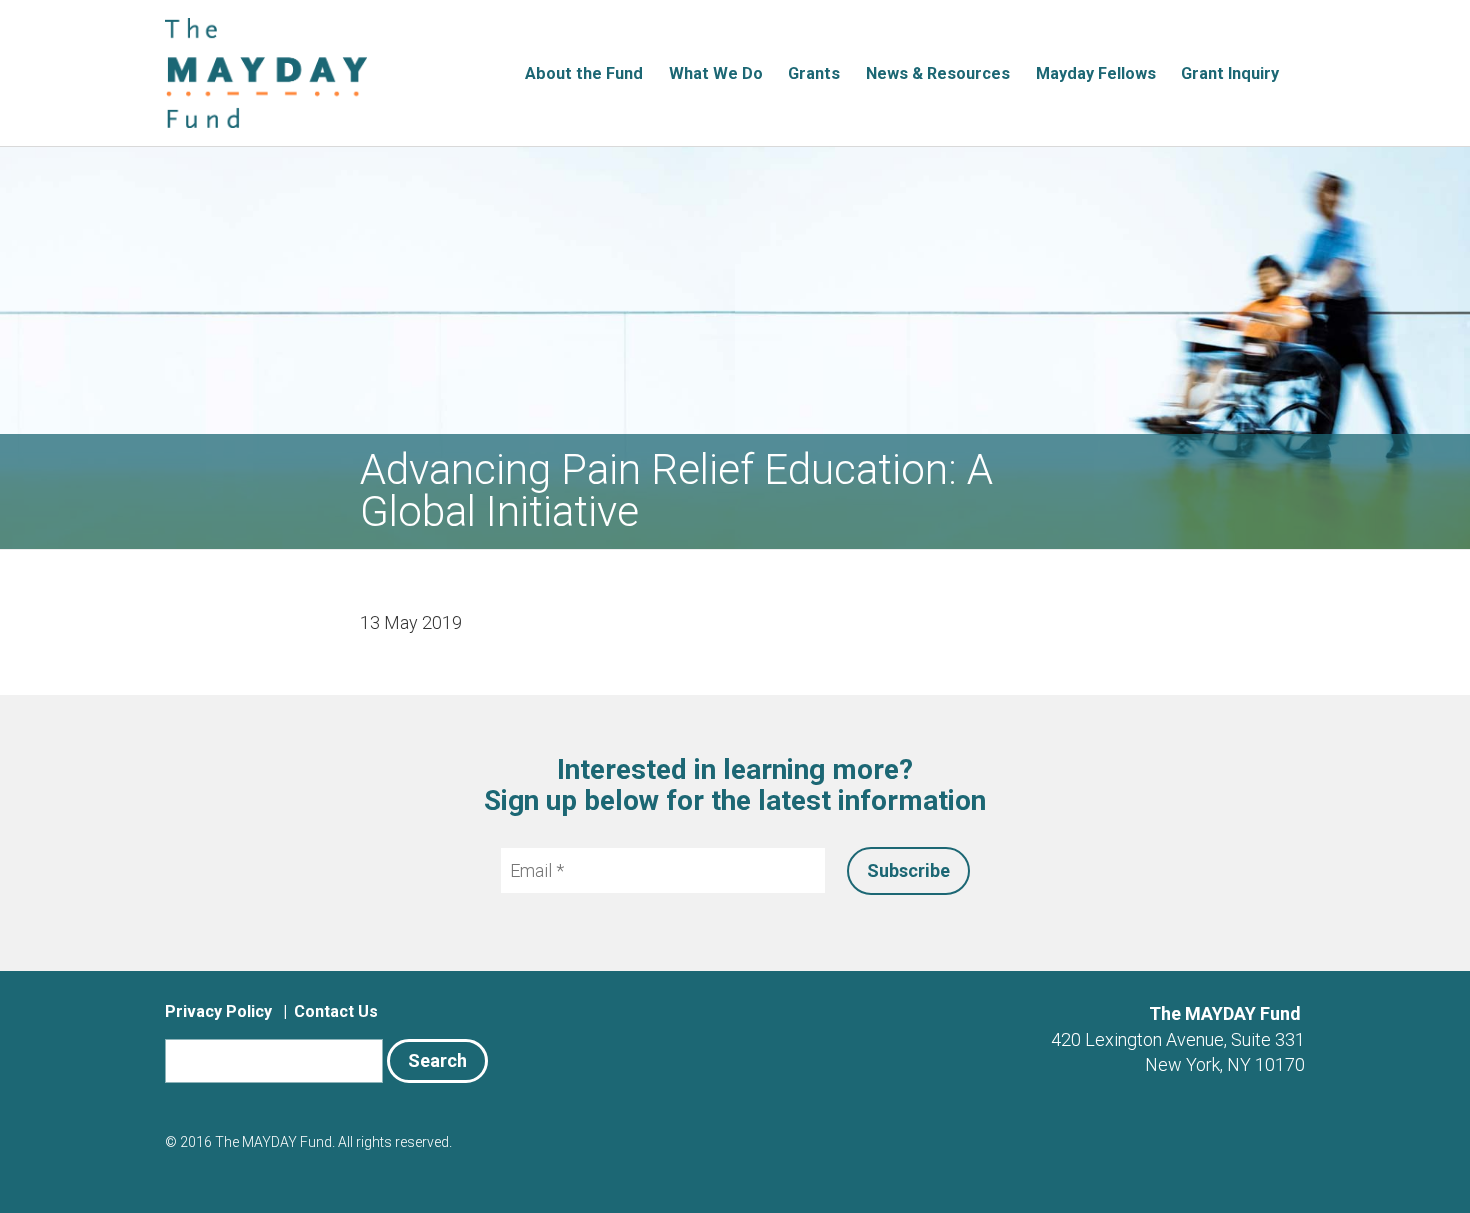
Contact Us (336, 1011)
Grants (814, 73)
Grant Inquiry (1230, 73)
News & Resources (938, 73)
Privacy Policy (218, 1011)
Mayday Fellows (1096, 73)
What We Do (716, 73)
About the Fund (584, 73)
